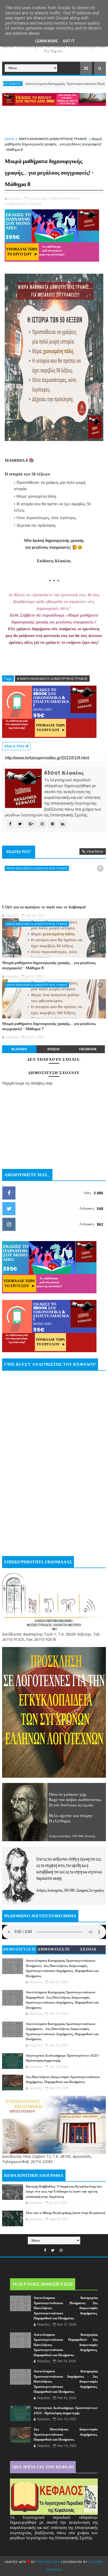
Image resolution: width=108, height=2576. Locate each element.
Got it (69, 41)
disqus (53, 1049)
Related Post (19, 852)
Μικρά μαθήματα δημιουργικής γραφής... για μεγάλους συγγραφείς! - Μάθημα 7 (49, 1026)
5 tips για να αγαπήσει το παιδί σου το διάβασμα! (44, 907)
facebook (88, 1049)
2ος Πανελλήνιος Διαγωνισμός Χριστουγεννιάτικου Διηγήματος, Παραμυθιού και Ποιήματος (66, 2434)
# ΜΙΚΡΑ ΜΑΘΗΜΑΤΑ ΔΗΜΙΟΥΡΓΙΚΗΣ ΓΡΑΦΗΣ (52, 679)
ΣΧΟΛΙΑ (88, 1949)
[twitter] (53, 2250)
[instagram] (61, 2250)
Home (9, 139)
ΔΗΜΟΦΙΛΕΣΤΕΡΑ (54, 1950)
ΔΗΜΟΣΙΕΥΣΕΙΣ (20, 1949)
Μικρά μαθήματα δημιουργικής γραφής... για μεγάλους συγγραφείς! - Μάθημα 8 (49, 965)
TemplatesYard (48, 2562)
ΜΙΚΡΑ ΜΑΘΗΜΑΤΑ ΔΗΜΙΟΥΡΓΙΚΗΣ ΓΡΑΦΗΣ (53, 139)
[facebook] (45, 2250)
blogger (19, 1049)
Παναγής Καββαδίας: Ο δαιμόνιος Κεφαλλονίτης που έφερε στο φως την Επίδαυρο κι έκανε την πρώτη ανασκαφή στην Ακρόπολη (64, 2192)
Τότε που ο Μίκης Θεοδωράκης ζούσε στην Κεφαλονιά (65, 2213)
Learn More (46, 41)
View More (95, 851)
